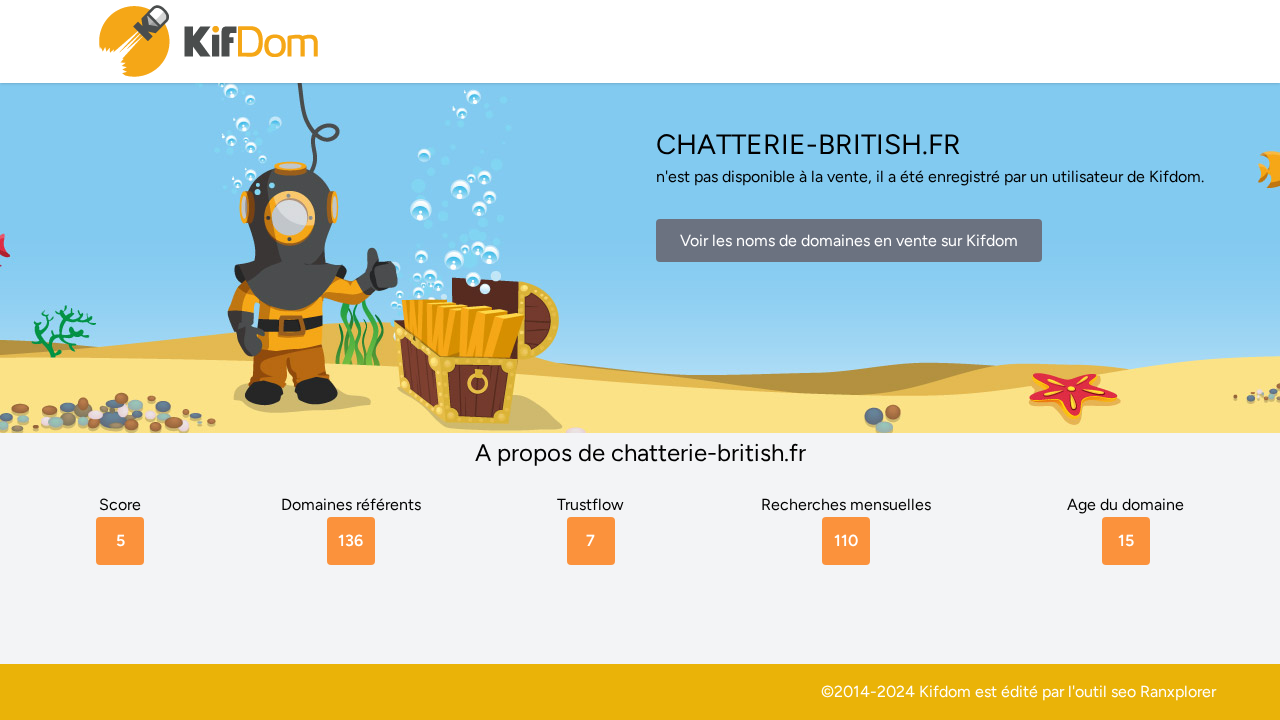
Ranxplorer (1178, 691)
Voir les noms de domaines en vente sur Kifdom (849, 240)
